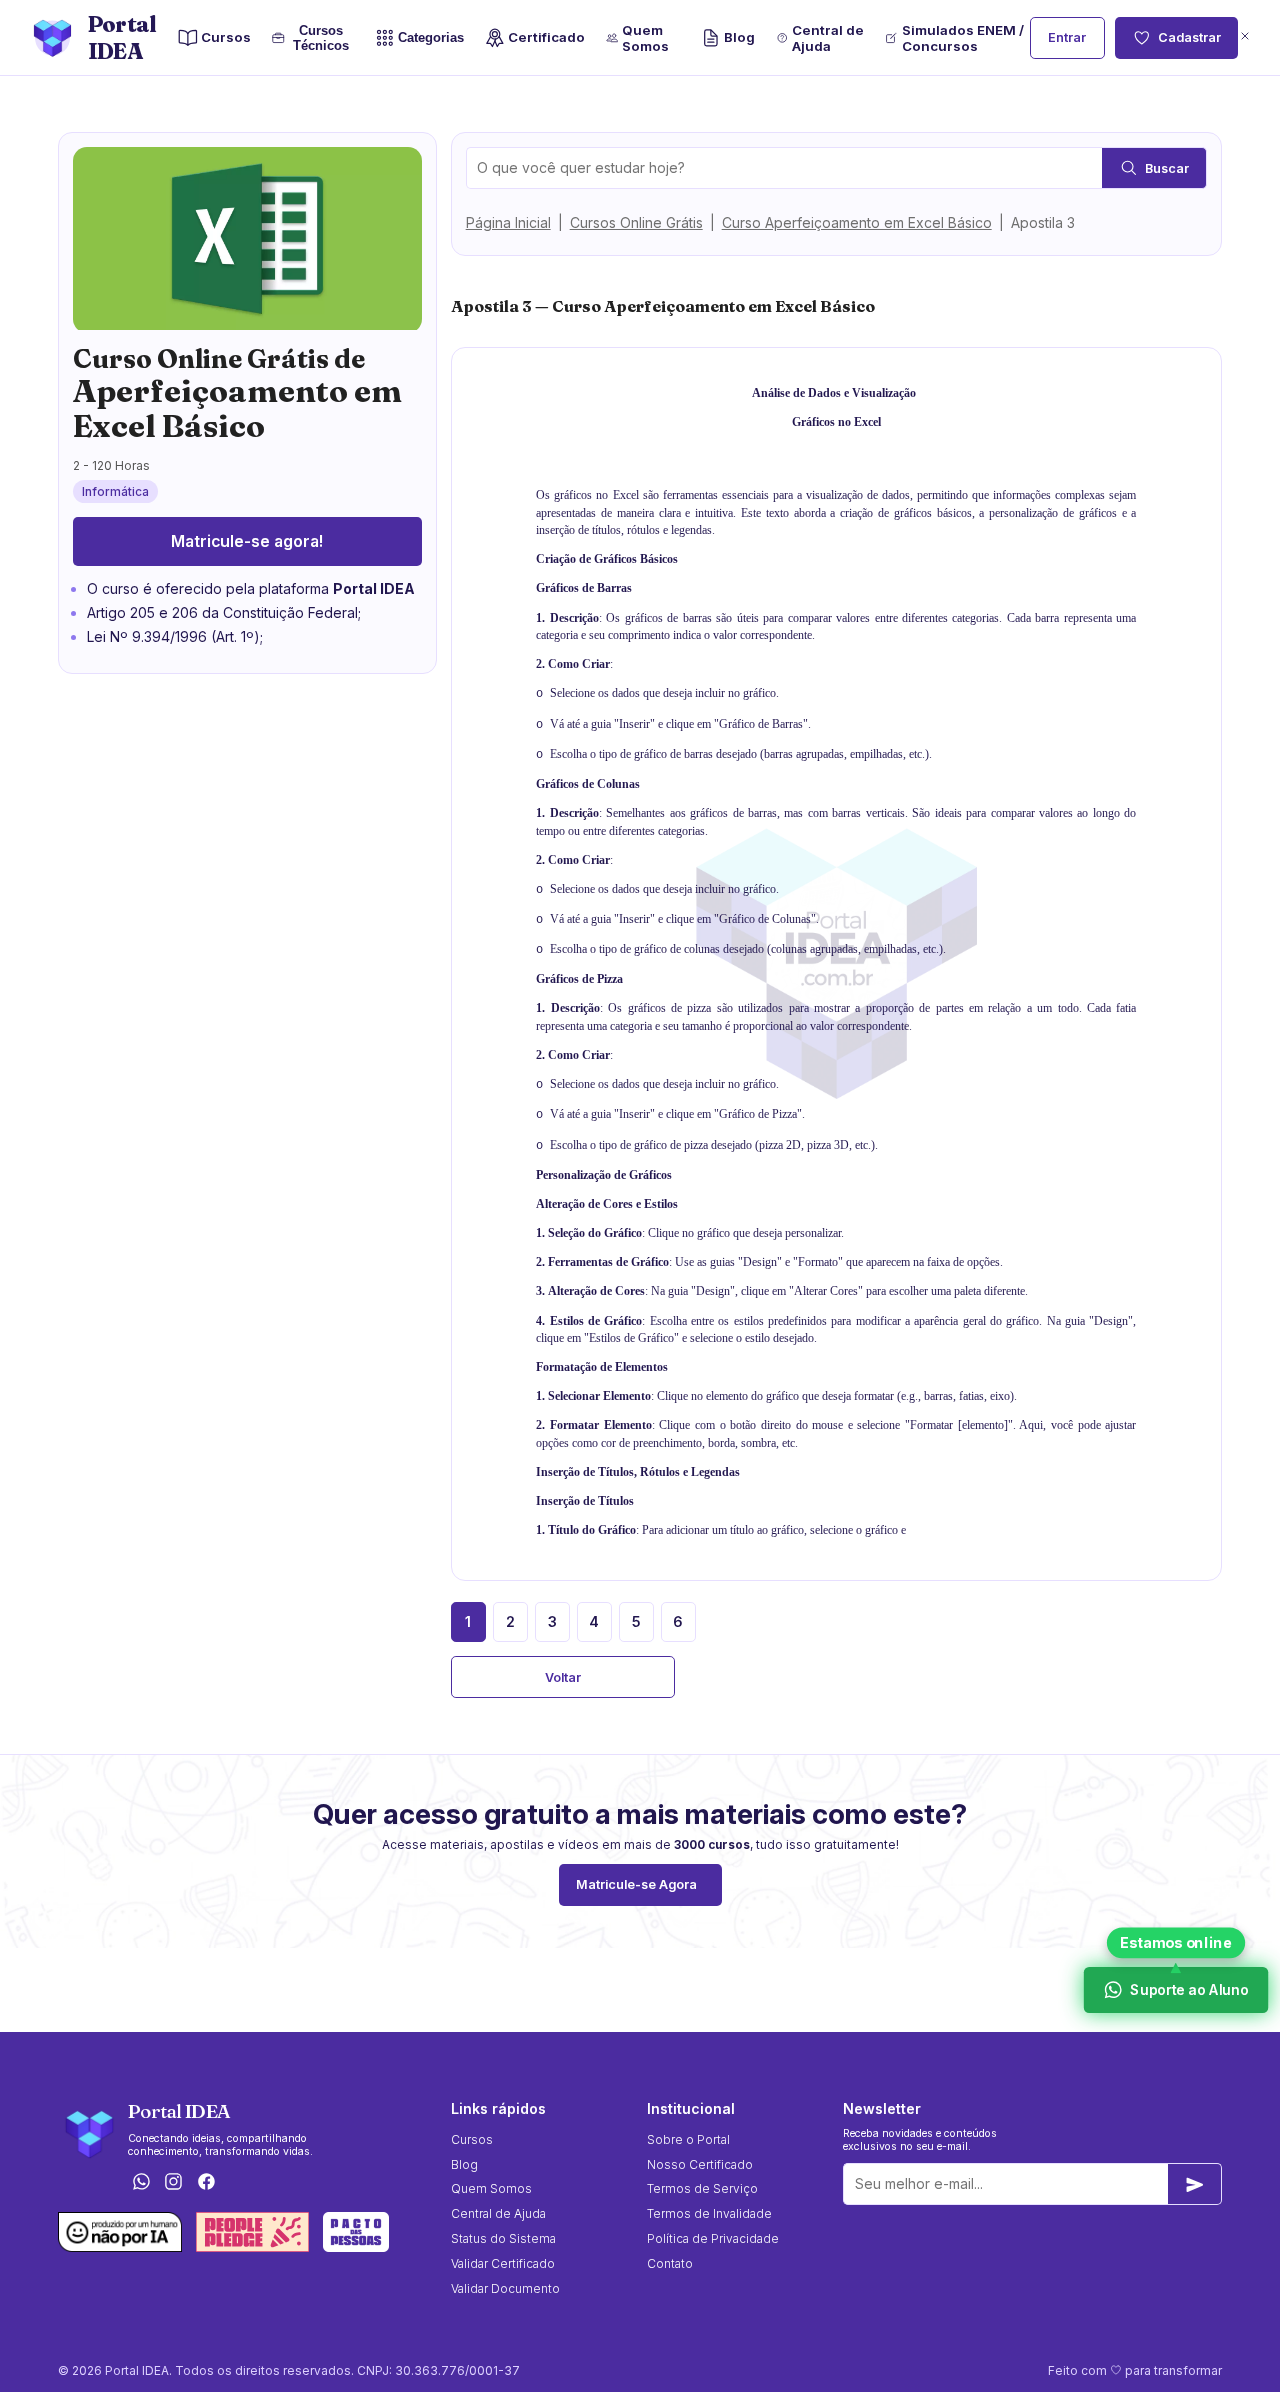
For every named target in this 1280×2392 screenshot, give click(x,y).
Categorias (431, 37)
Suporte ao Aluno (1188, 1989)
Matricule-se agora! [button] (247, 541)
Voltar (563, 1677)
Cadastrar (1189, 37)
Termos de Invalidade (709, 2213)
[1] (1195, 2184)
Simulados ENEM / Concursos (963, 38)
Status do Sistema (503, 2238)
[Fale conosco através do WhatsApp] (141, 2183)
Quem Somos (645, 38)
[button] (1245, 37)
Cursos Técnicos (321, 38)
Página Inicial (508, 222)
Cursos (226, 37)
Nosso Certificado (700, 2164)
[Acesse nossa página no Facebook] (207, 2183)
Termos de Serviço (702, 2188)
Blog (739, 37)
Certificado (546, 37)
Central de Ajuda (828, 38)
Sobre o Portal (688, 2139)
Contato (670, 2263)
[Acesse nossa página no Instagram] (174, 2183)
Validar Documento (505, 2288)
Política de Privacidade (713, 2238)
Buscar (1167, 168)
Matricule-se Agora (636, 1884)
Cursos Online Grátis (636, 222)
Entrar (1067, 37)
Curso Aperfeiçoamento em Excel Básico (857, 222)
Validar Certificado (503, 2263)
